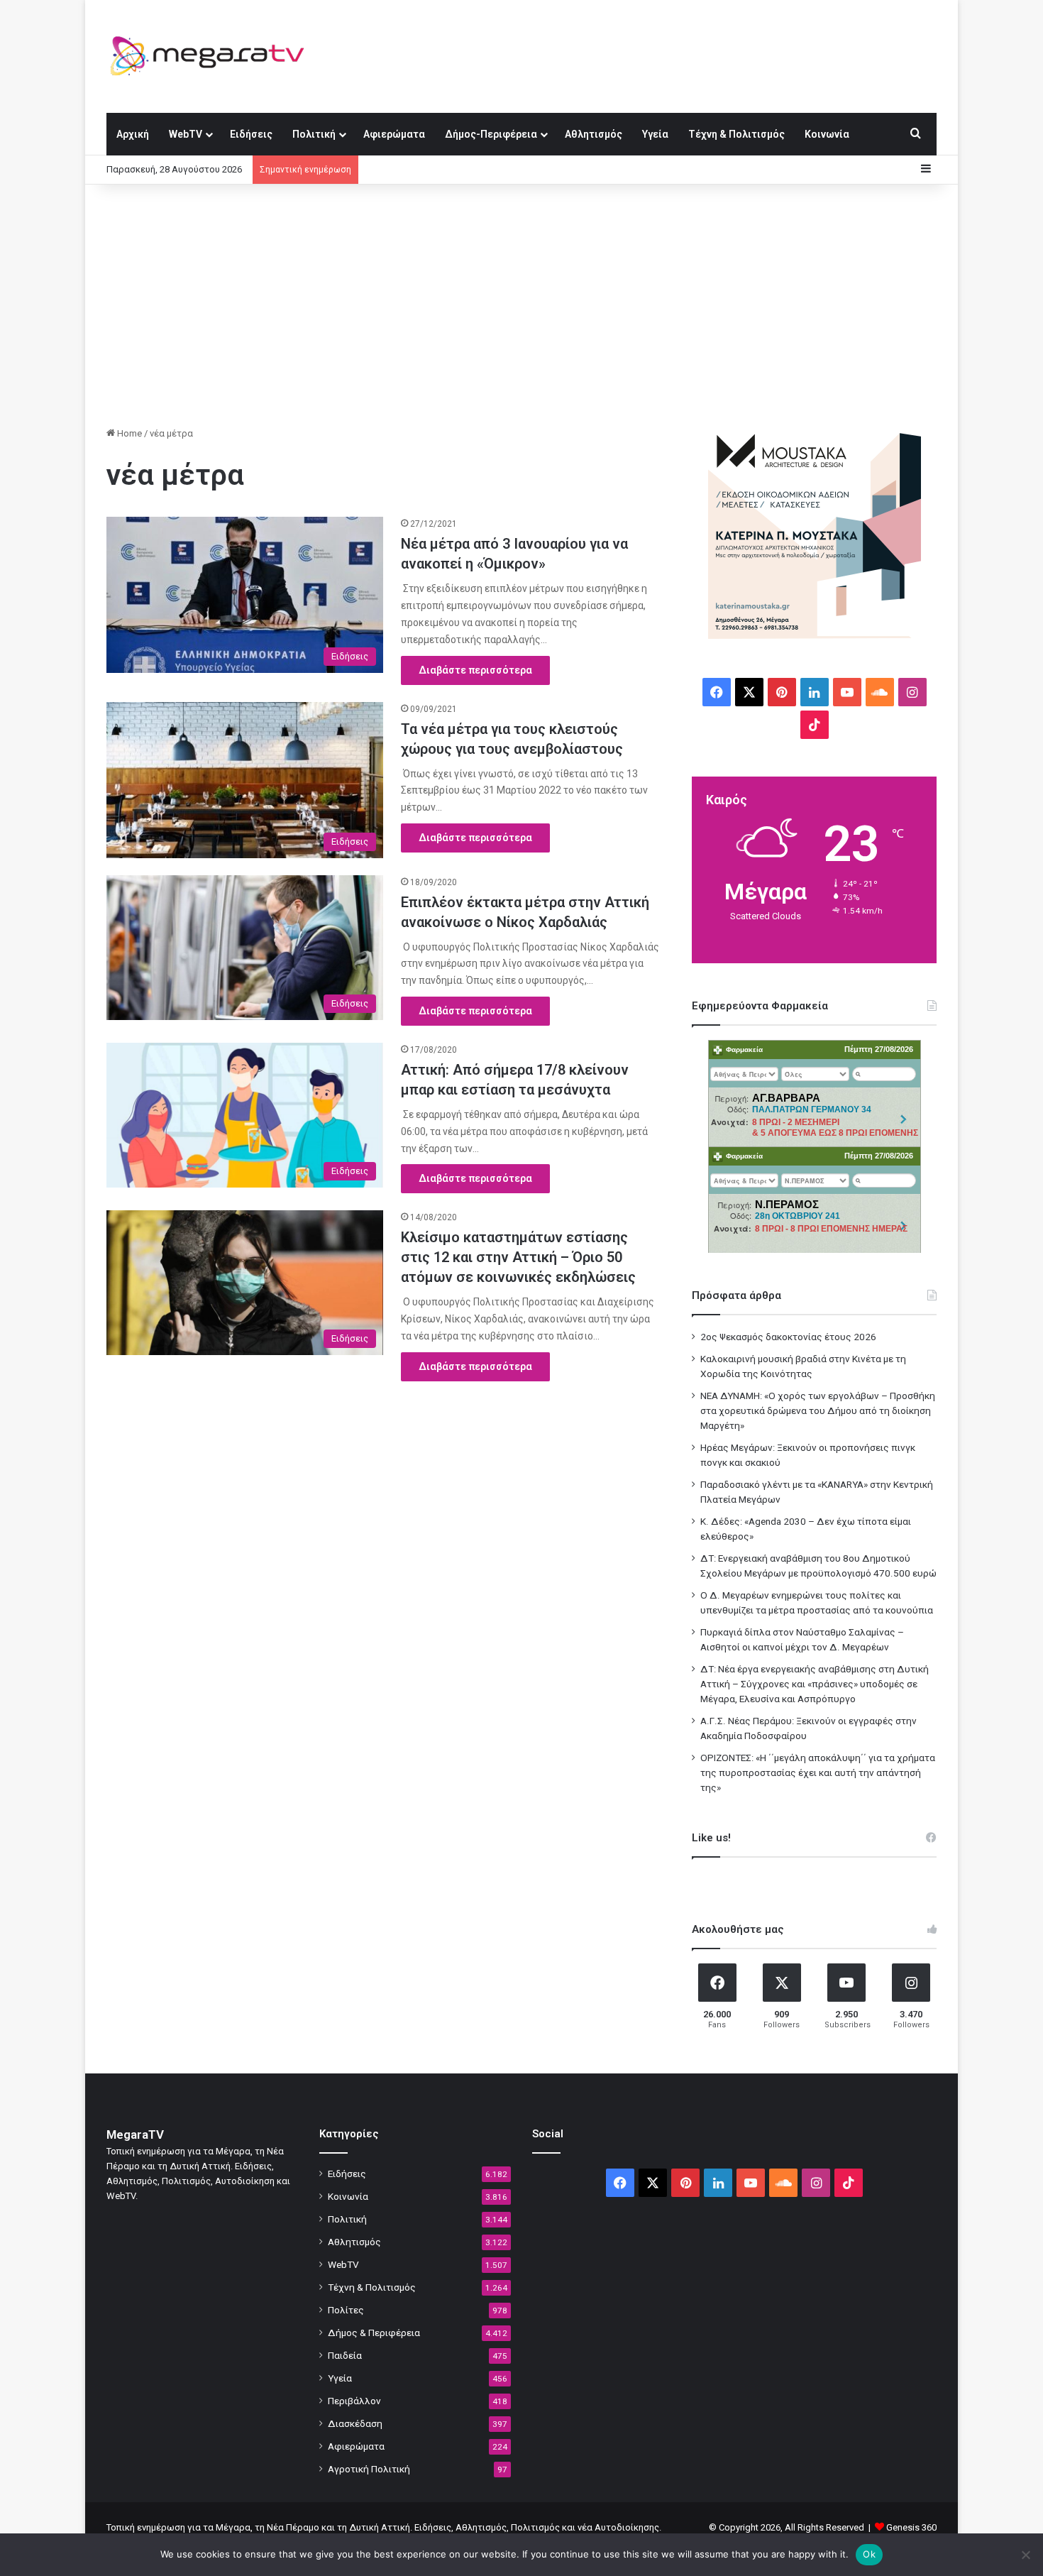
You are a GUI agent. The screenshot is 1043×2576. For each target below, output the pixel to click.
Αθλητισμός (594, 134)
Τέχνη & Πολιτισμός (736, 134)
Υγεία (655, 134)
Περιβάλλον (354, 2401)
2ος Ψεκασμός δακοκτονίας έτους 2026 (788, 1337)
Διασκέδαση (355, 2423)
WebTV (186, 134)
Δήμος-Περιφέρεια (491, 134)
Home (128, 433)
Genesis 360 (911, 2527)
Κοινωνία (827, 134)
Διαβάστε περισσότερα (475, 670)
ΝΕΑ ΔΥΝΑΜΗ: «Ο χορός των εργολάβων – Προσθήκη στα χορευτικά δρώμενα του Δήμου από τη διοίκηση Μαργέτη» (818, 1410)
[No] (1025, 2555)
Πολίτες (346, 2310)
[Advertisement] (521, 305)
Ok (869, 2554)
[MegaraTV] (213, 56)
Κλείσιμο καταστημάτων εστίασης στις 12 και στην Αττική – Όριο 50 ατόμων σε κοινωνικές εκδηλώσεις (518, 1257)
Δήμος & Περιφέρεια (374, 2333)
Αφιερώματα (394, 134)
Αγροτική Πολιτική (369, 2469)
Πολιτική (314, 134)
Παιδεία (345, 2355)
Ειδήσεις (251, 134)
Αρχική (133, 134)
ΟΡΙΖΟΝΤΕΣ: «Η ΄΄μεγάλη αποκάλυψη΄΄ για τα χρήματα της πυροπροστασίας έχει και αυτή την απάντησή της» (818, 1772)
